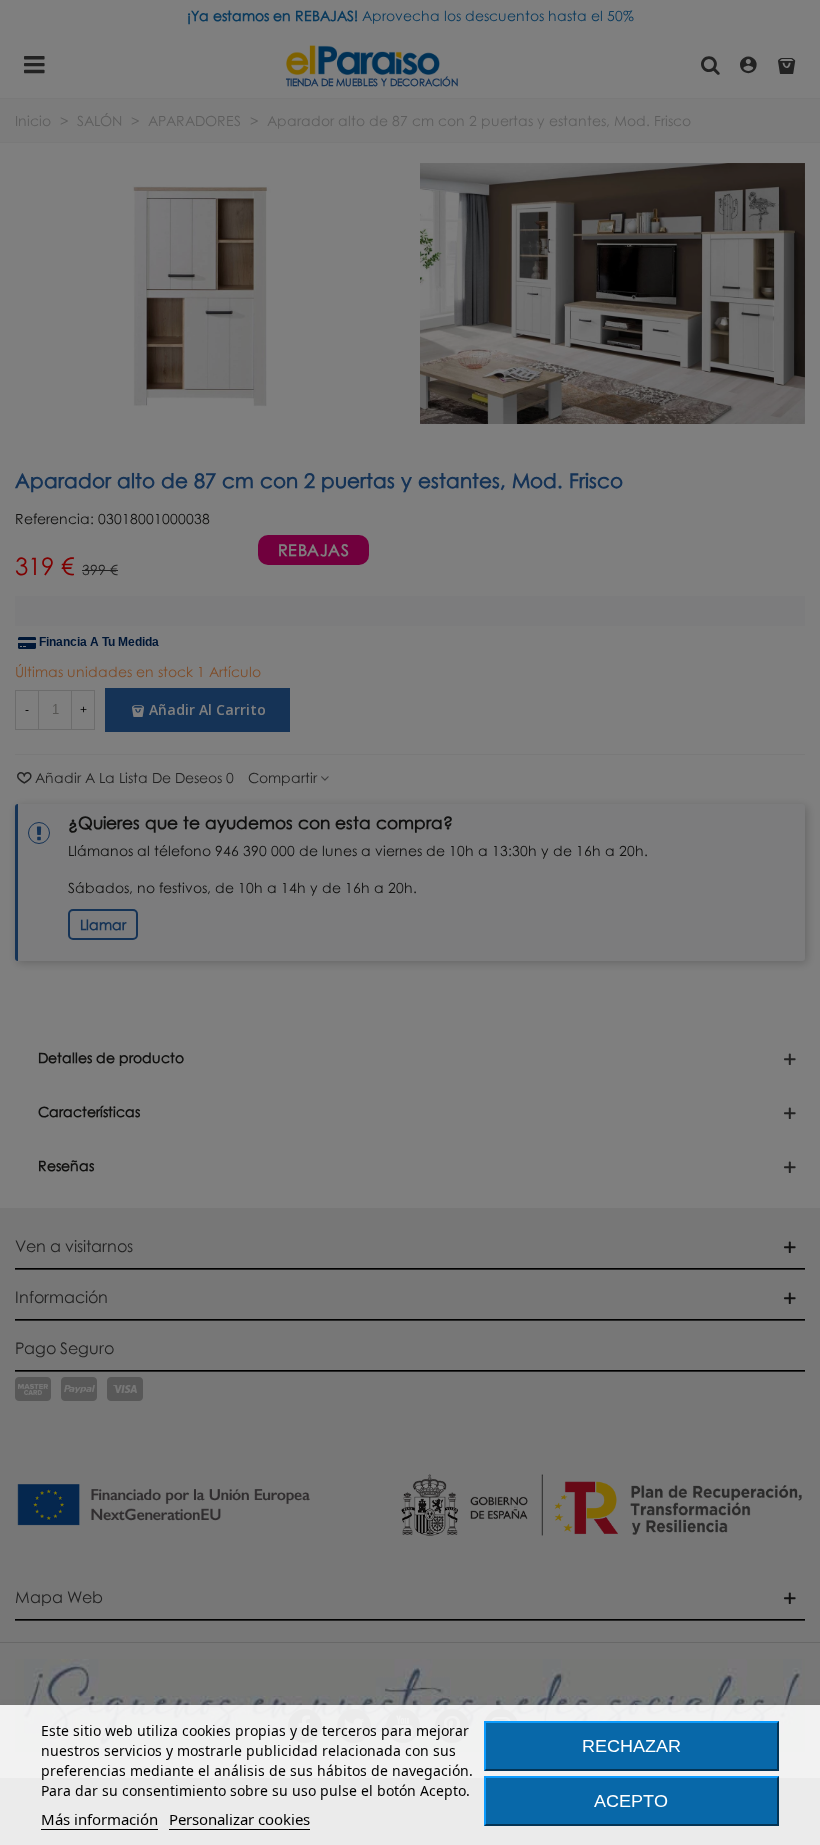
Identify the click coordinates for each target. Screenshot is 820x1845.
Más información (99, 1819)
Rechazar (631, 1746)
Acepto (631, 1801)
